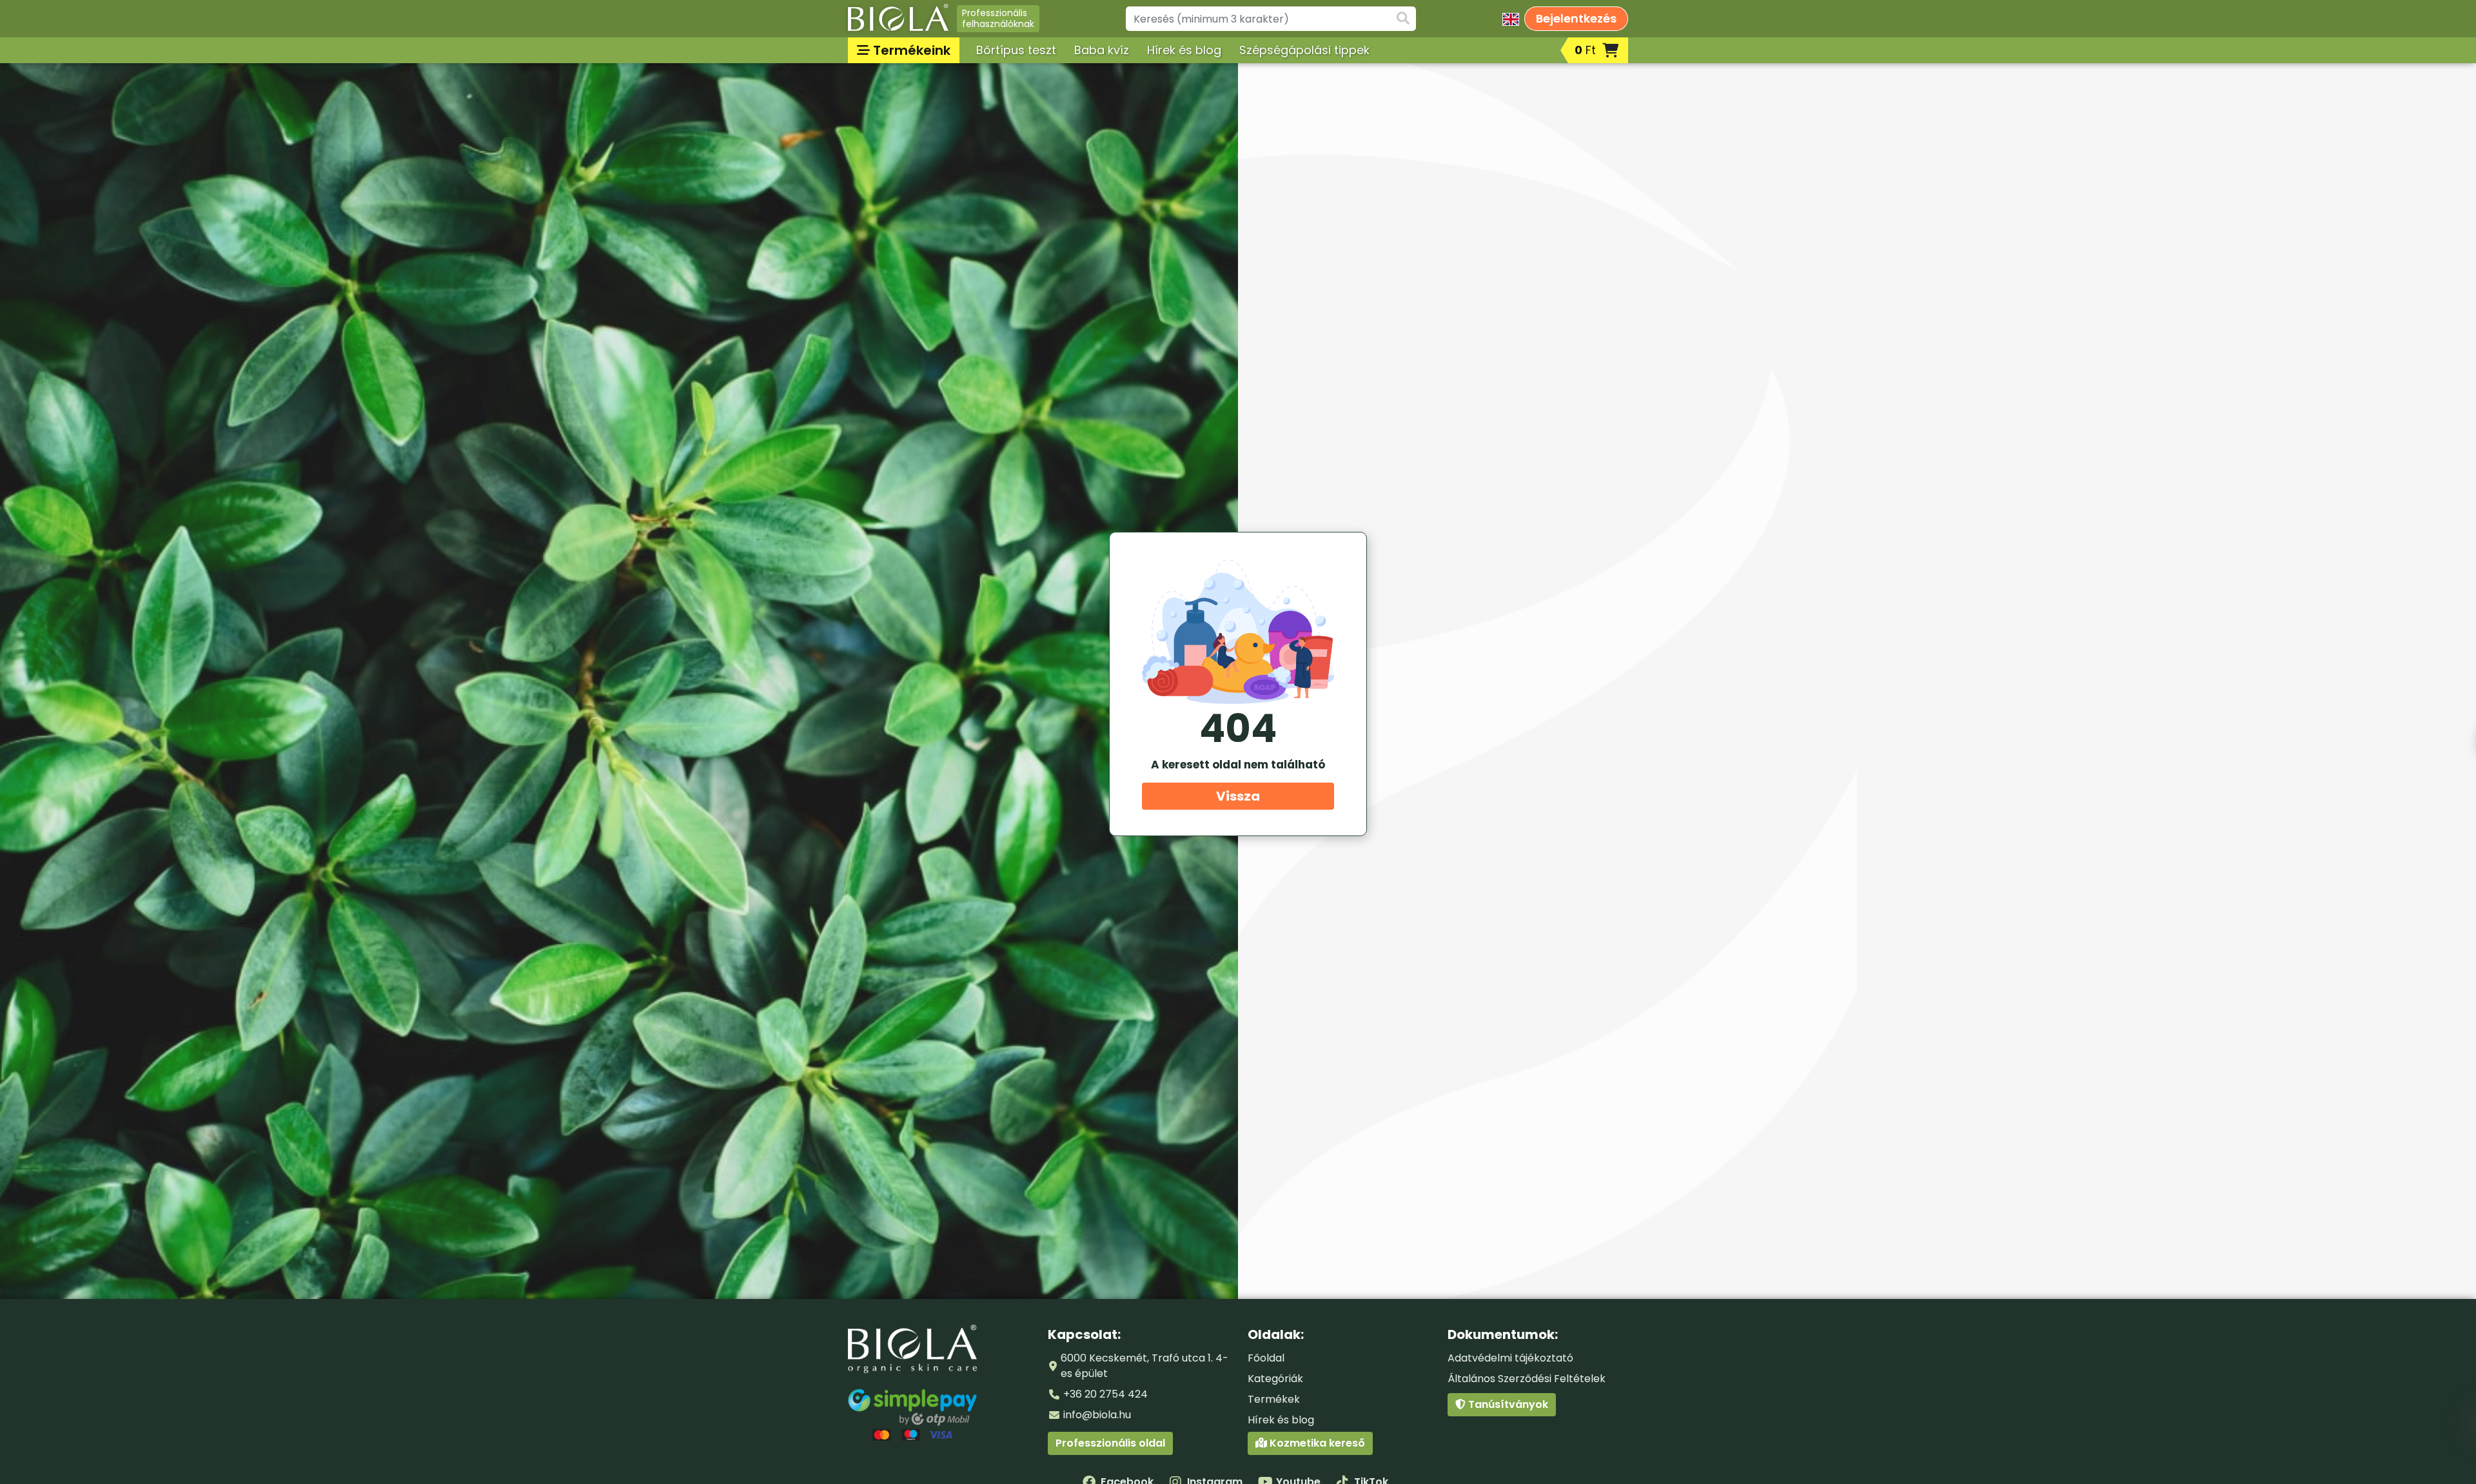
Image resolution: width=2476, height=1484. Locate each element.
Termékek (1274, 1399)
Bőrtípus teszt (1016, 50)
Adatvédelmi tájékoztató (1510, 1358)
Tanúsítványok (1507, 1404)
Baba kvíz (1102, 50)
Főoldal (1266, 1358)
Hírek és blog (1184, 50)
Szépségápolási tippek (1304, 50)
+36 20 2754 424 (1105, 1394)
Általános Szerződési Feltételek (1527, 1379)
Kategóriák (1275, 1379)
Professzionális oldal (1110, 1443)
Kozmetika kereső (1316, 1443)
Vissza (1238, 796)
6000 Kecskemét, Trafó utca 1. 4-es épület (1145, 1366)
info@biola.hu (1097, 1415)
